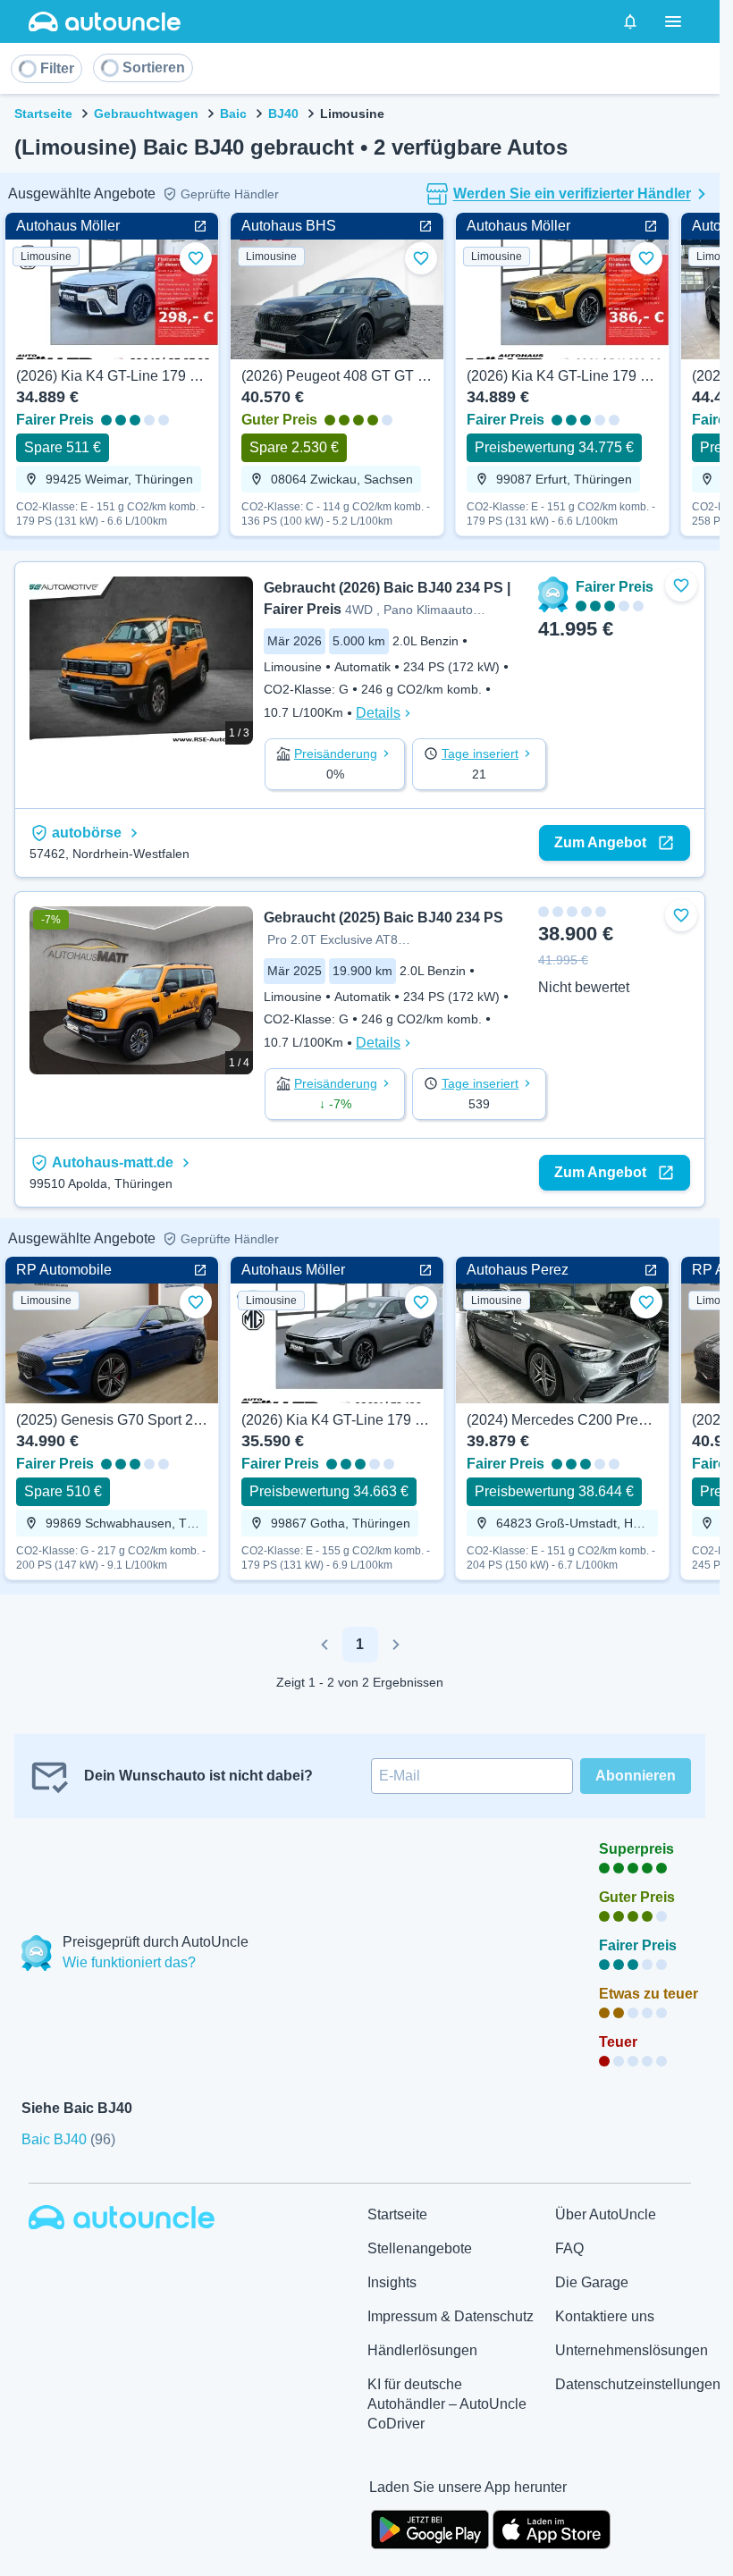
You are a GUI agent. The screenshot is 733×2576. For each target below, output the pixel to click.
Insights (392, 2282)
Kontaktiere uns (605, 2316)
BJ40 (283, 114)
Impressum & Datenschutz (451, 2316)
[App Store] (552, 2528)
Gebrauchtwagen (146, 114)
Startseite (43, 114)
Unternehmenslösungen (632, 2350)
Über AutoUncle (606, 2214)
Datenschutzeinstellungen (638, 2384)
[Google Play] (430, 2528)
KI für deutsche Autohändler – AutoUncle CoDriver (447, 2404)
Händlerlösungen (422, 2350)
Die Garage (592, 2282)
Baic (233, 114)
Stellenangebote (420, 2248)
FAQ (569, 2248)
